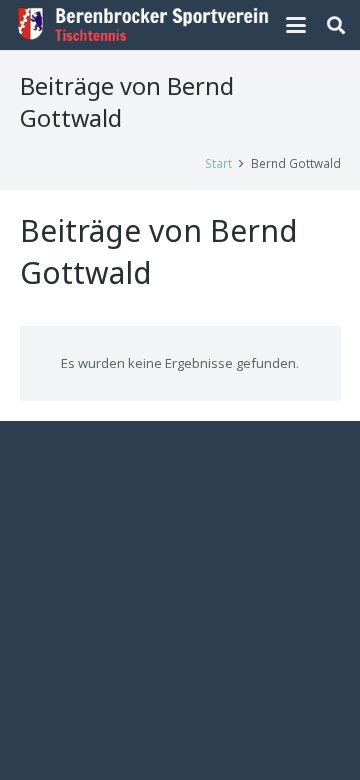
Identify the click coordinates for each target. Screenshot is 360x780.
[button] (296, 25)
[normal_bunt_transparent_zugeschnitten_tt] (143, 25)
